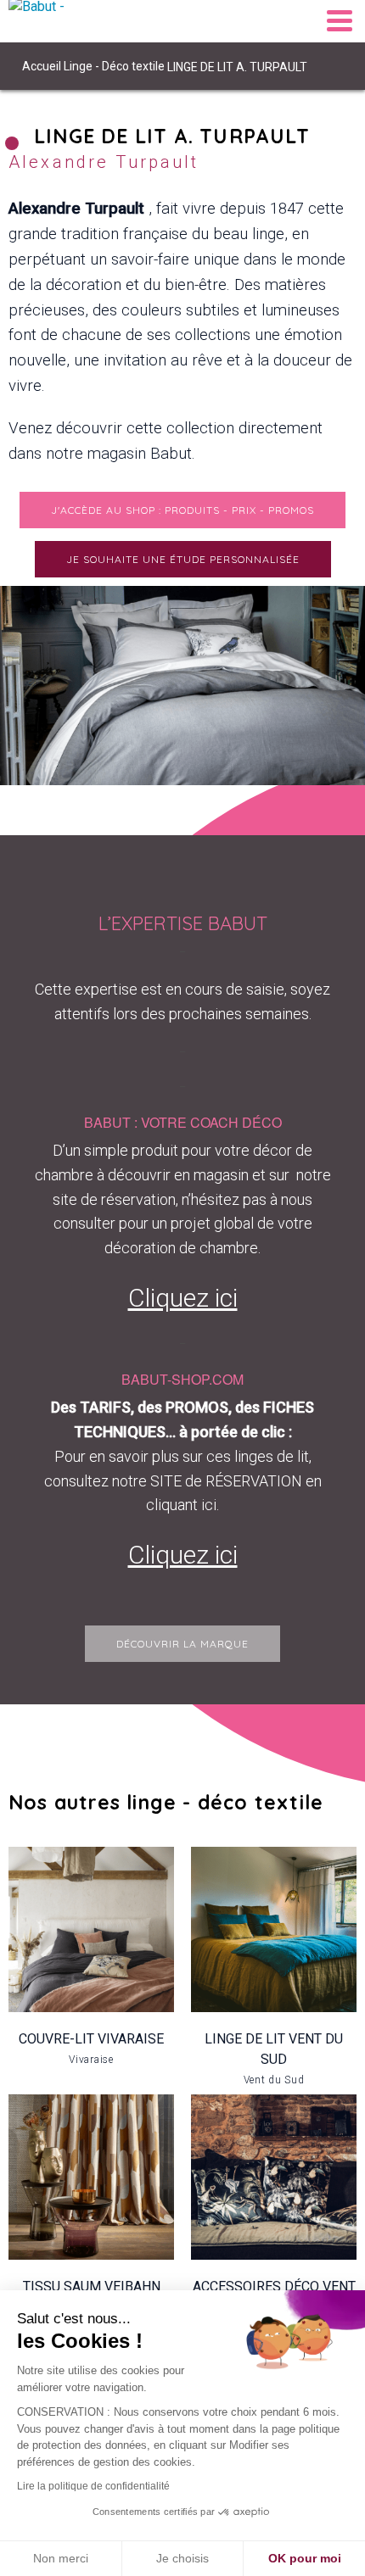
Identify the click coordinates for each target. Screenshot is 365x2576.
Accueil (42, 66)
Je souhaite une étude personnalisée (183, 559)
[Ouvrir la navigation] (340, 21)
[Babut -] (51, 21)
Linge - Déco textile (114, 66)
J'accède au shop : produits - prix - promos (182, 510)
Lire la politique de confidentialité (93, 2486)
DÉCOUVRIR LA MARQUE (182, 1644)
